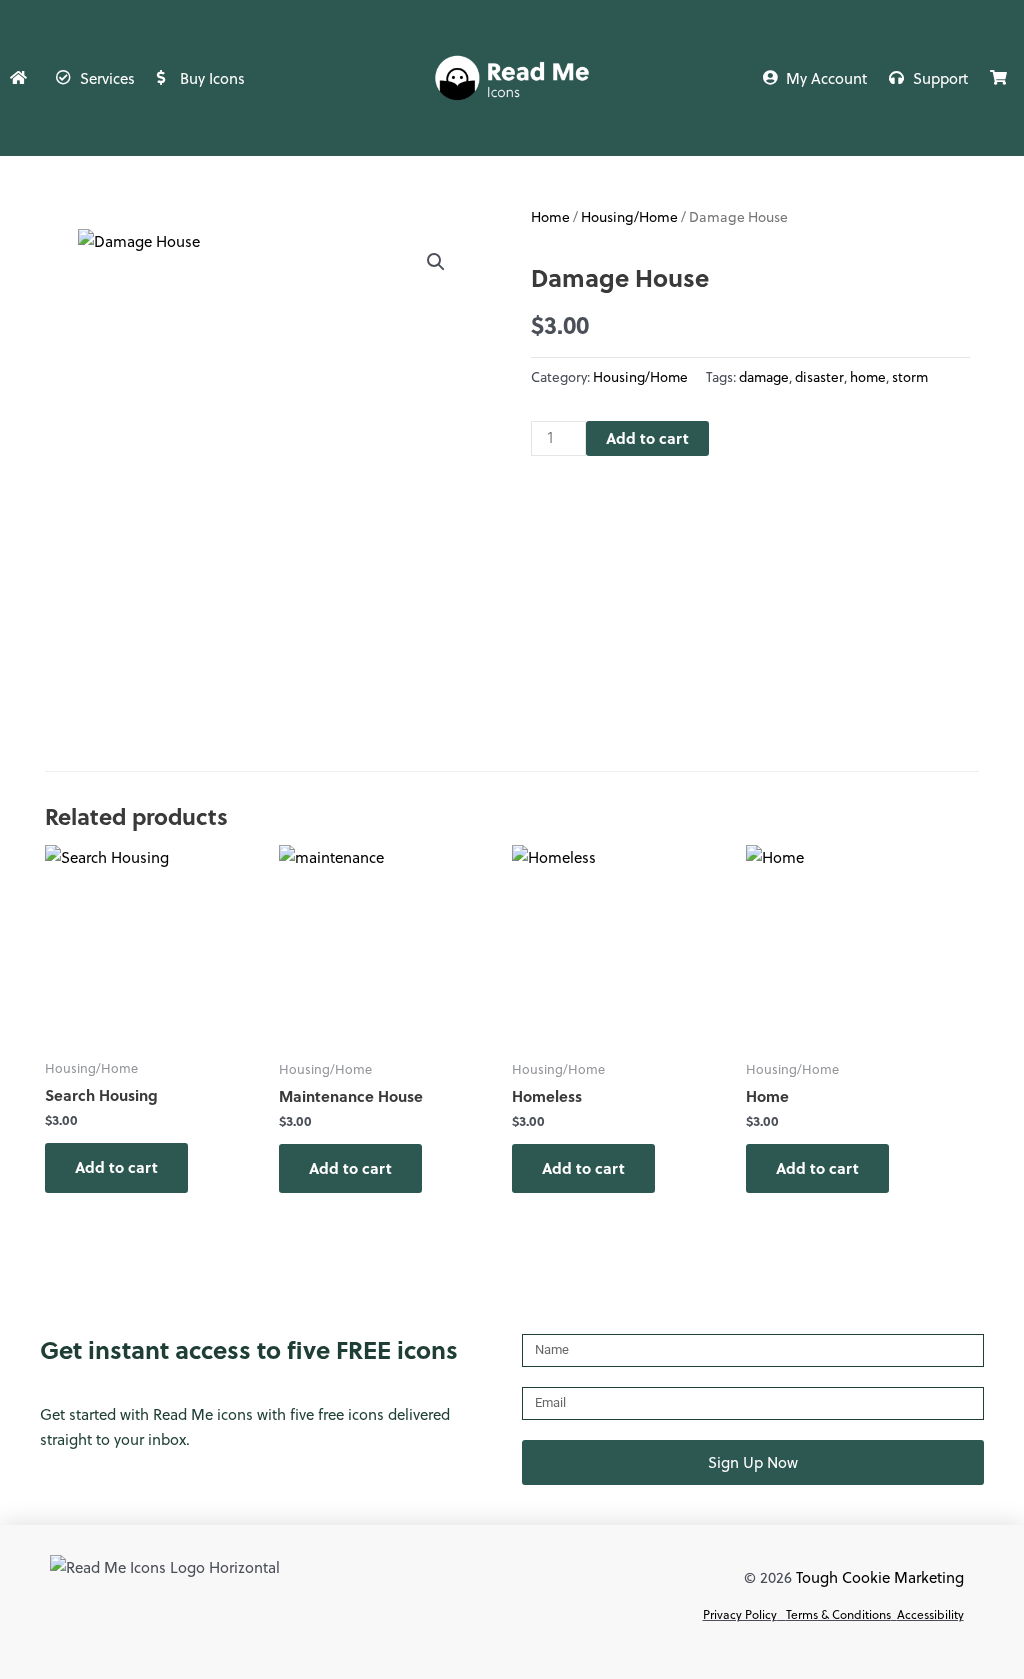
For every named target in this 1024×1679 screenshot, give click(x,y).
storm (910, 376)
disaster (819, 376)
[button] (436, 262)
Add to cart (647, 438)
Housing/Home (629, 216)
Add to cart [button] (116, 1167)
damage (764, 376)
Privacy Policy (740, 1614)
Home (550, 216)
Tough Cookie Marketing (880, 1577)
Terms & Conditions (838, 1614)
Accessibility (930, 1614)
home (868, 376)
